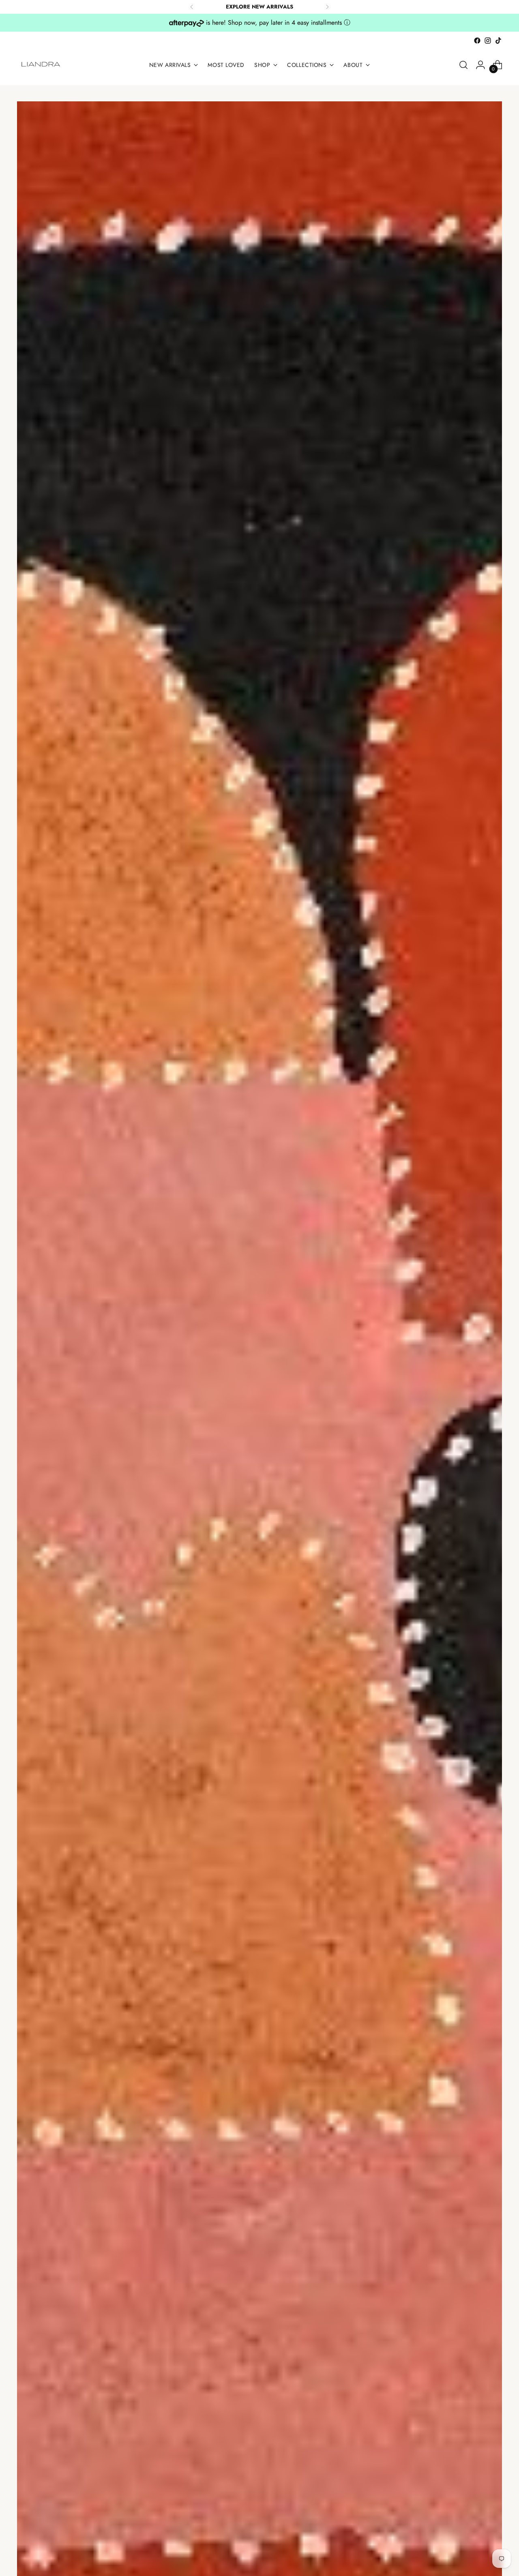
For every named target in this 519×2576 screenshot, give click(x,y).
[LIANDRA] (41, 65)
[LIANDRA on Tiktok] (498, 41)
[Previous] (192, 7)
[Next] (327, 7)
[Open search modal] (463, 65)
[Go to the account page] (480, 65)
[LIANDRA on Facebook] (477, 41)
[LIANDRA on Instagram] (488, 41)
